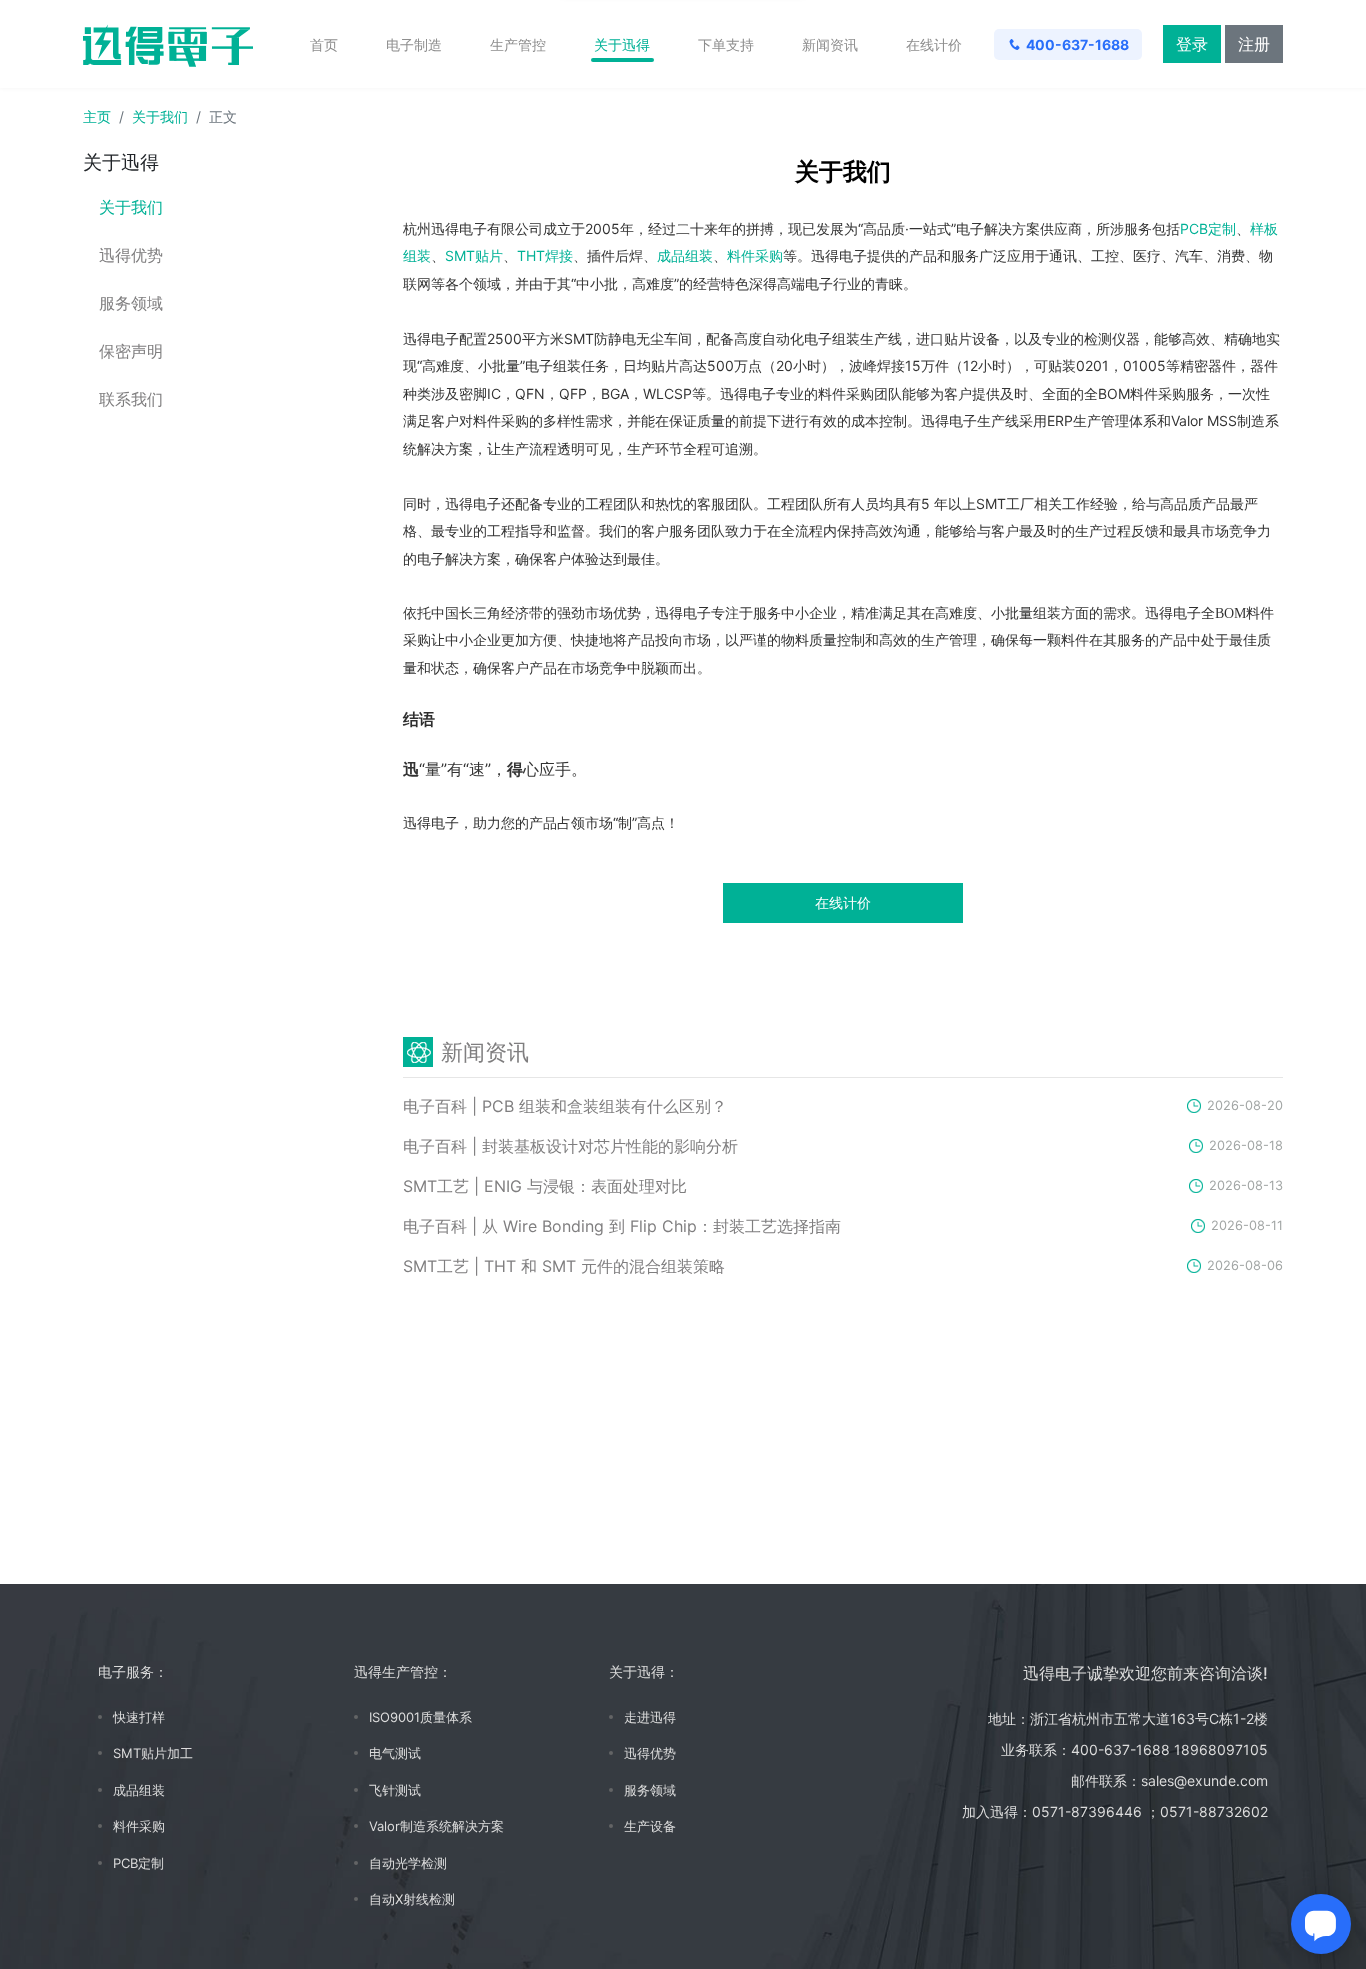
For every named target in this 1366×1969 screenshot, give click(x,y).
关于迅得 (622, 44)
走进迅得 (650, 1717)
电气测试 (395, 1753)
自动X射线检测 (412, 1899)
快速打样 (139, 1717)
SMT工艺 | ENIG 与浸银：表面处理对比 (545, 1186)
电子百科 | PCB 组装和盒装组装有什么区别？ (565, 1106)
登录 (1192, 44)
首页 (324, 44)
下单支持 (726, 44)
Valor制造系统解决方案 (436, 1826)
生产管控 (518, 44)
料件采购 (755, 255)
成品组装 (685, 255)
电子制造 (414, 44)
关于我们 (160, 116)
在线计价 (934, 44)
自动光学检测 (408, 1863)
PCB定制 (1208, 228)
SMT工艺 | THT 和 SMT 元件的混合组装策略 (564, 1266)
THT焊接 (545, 255)
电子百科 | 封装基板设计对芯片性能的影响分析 (570, 1146)
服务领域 (131, 303)
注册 (1254, 44)
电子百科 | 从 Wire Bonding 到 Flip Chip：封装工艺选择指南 (622, 1226)
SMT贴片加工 (153, 1753)
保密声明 (131, 351)
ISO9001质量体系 (420, 1717)
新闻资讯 (830, 44)
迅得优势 (131, 255)
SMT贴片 (474, 255)
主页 (97, 116)
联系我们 (131, 399)
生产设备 (650, 1826)
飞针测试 (395, 1790)
